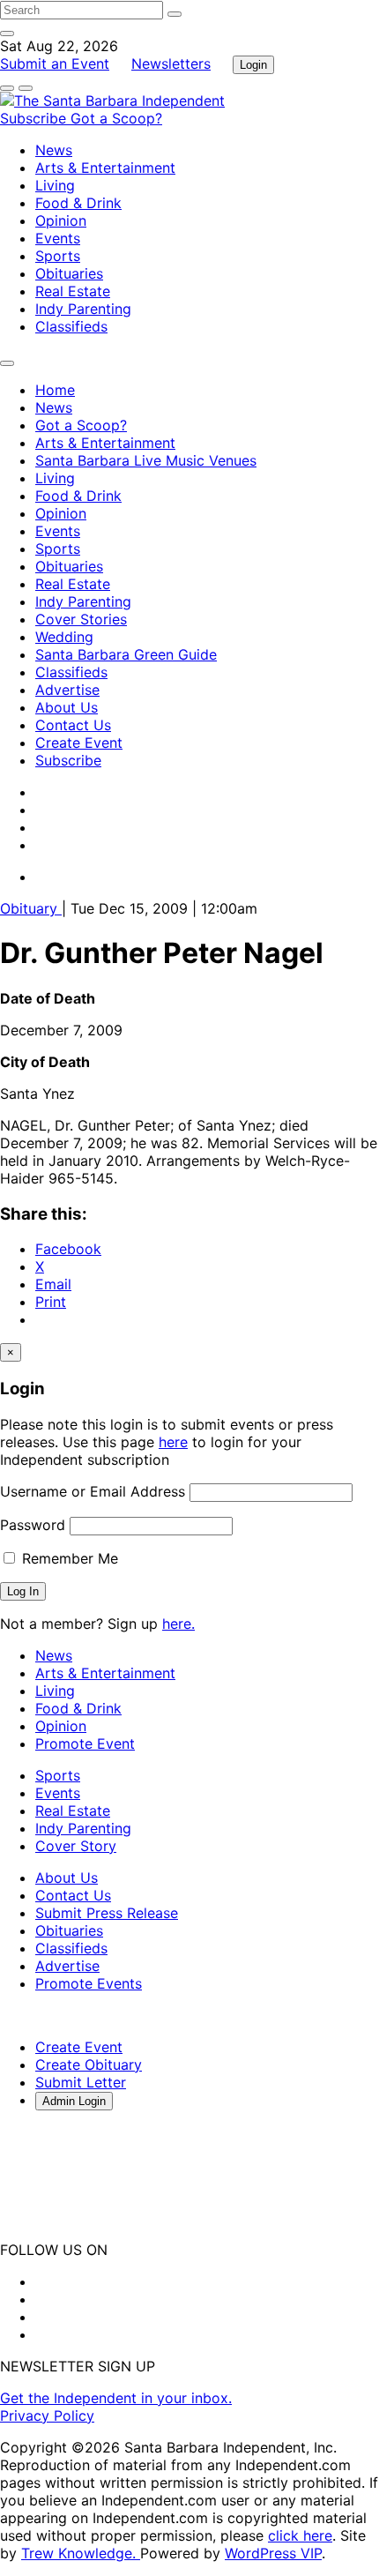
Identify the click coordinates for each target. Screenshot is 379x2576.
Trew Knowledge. (81, 2553)
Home (55, 390)
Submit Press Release (107, 1913)
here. (178, 1624)
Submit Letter (81, 2082)
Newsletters (171, 63)
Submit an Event (55, 63)
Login (253, 65)
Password (33, 1525)
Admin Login (74, 2101)
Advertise (67, 690)
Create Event (79, 743)
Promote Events (89, 1983)
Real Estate (73, 291)
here (173, 1442)
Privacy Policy (47, 2415)
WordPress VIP (273, 2553)
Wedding (64, 637)
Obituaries (69, 273)
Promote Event (85, 1743)
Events (58, 238)
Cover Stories (81, 619)
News (54, 150)
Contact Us (73, 725)
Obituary (31, 908)
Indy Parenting (83, 309)
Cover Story (76, 1846)
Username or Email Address (93, 1491)
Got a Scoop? (116, 118)
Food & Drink (78, 203)
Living (55, 185)
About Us (67, 707)
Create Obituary (89, 2065)
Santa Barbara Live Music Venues (146, 460)
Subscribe (35, 118)
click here (300, 2535)
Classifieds (71, 326)
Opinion (61, 220)
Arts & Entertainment (105, 168)
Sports (58, 256)
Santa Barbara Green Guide (126, 654)
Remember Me (68, 1558)
